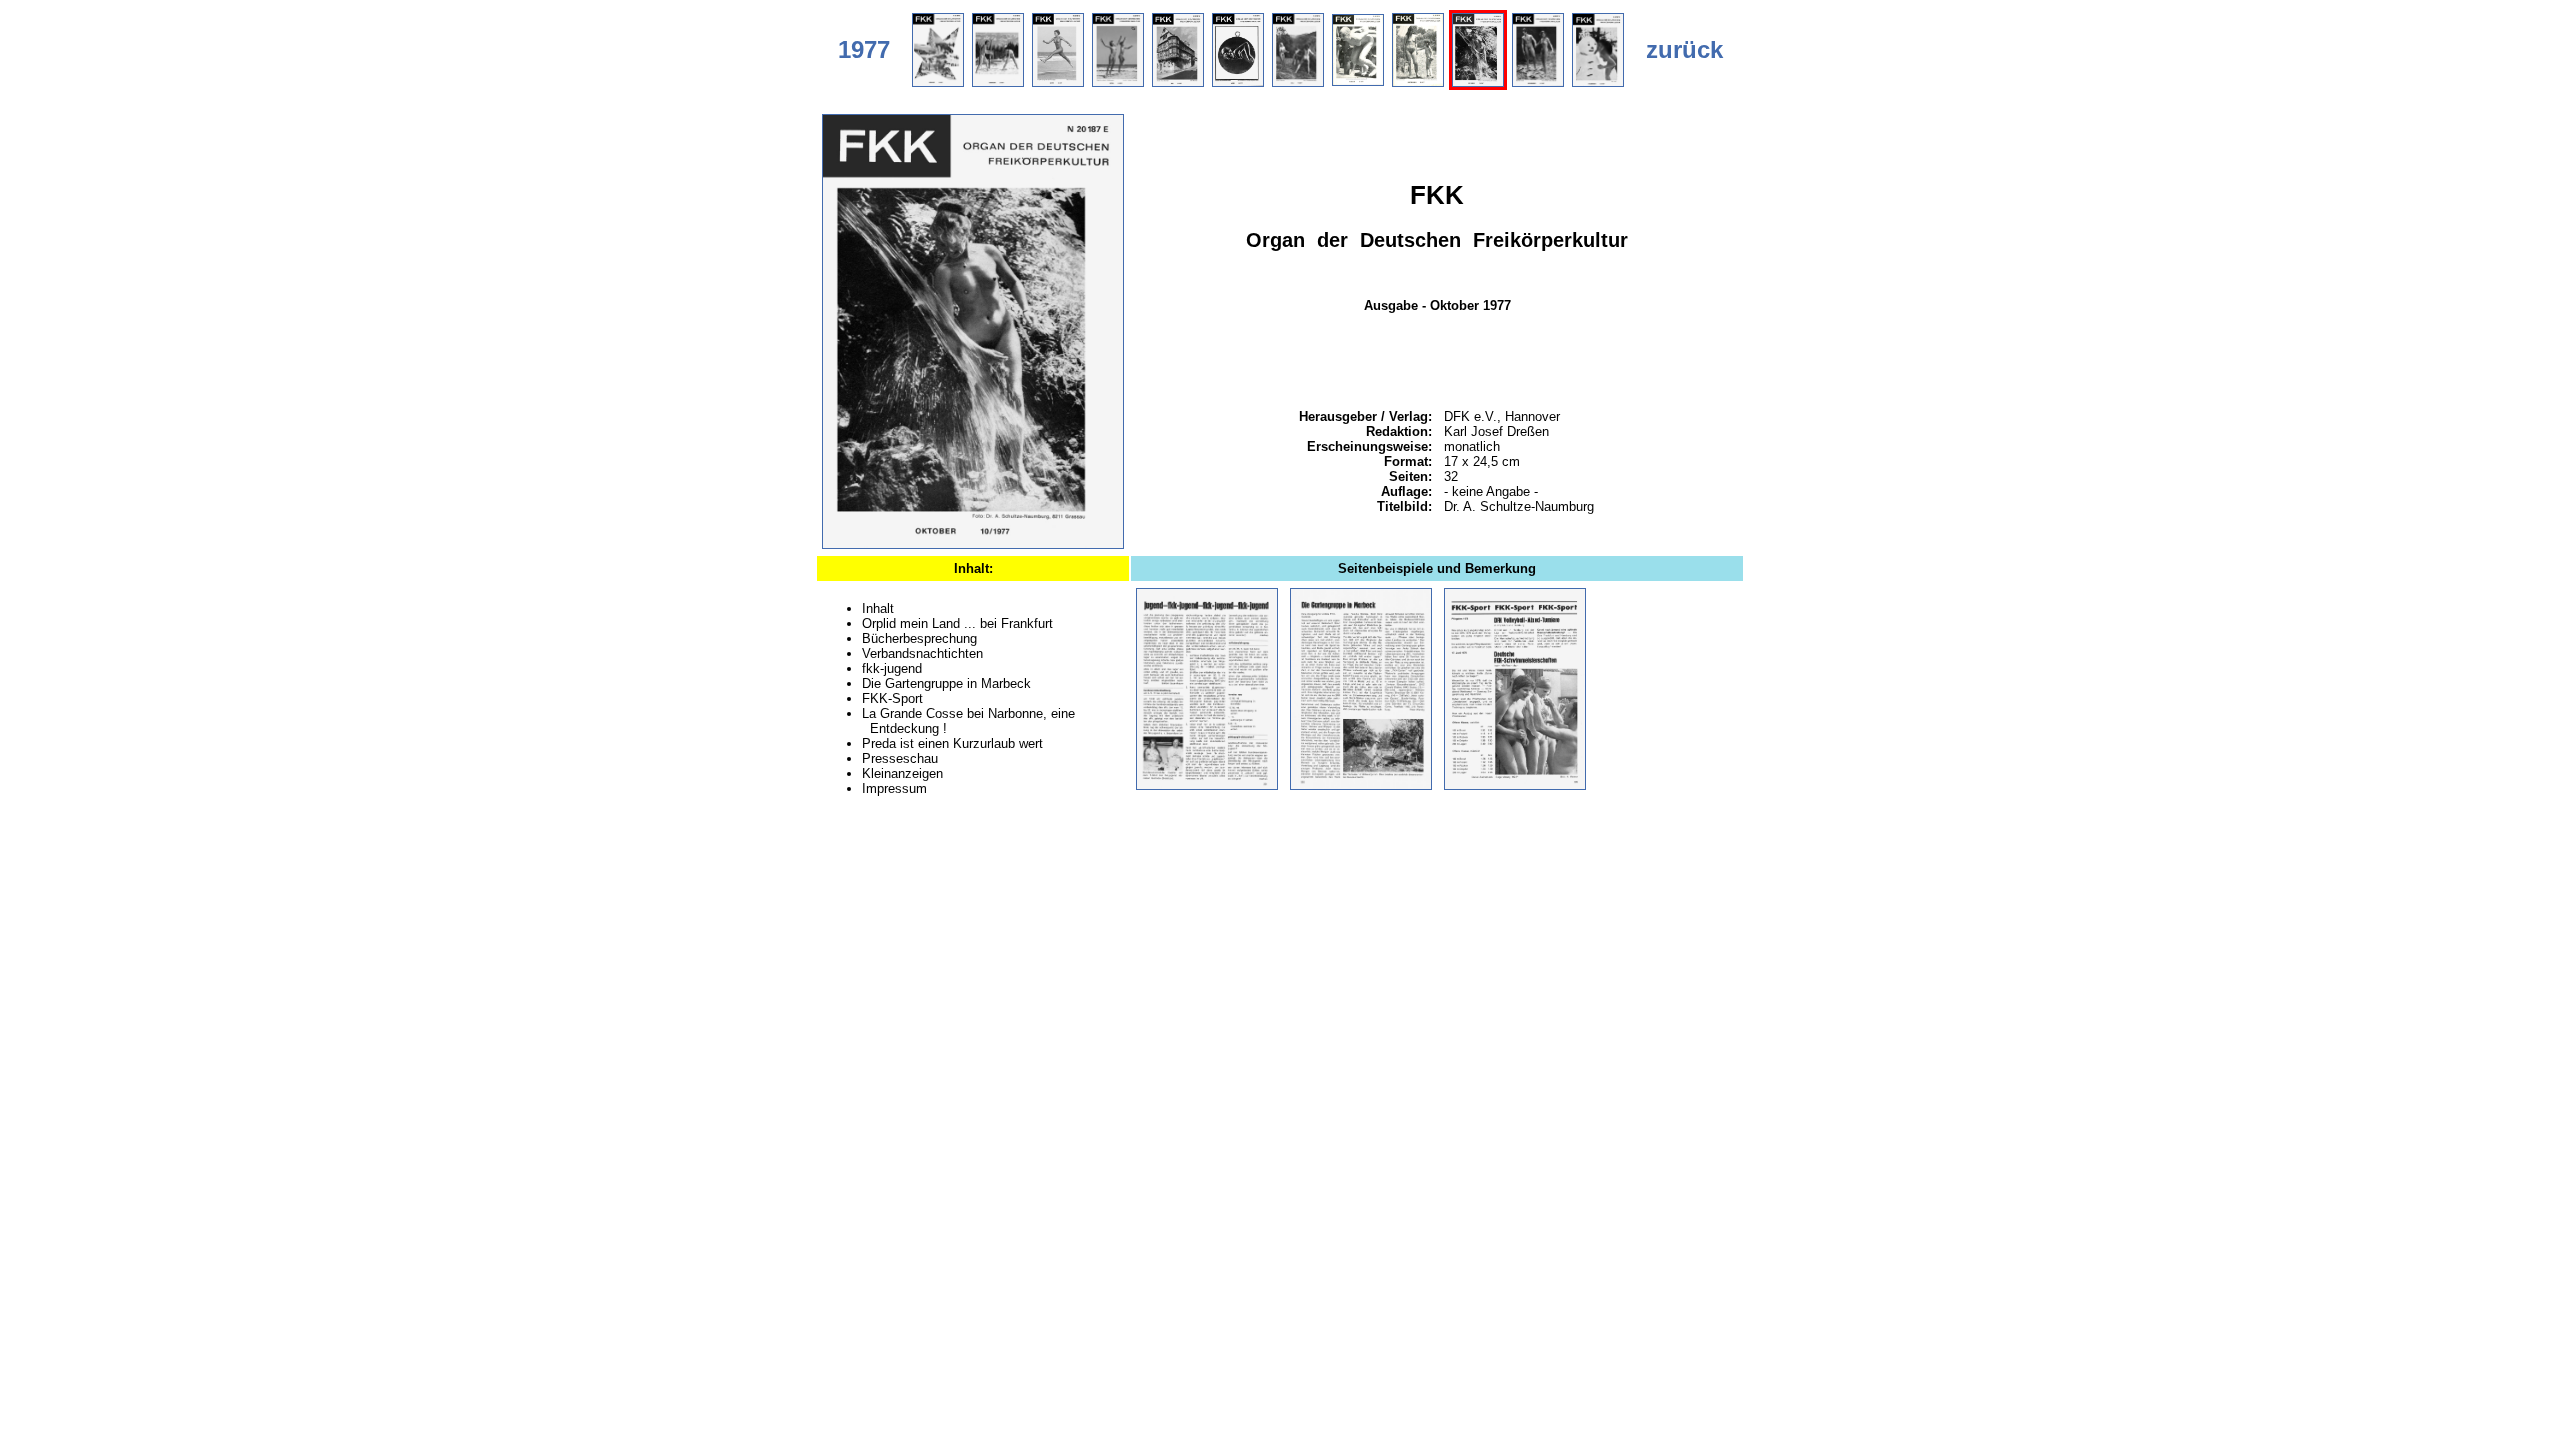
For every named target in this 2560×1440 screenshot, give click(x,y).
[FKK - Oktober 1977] (973, 545)
